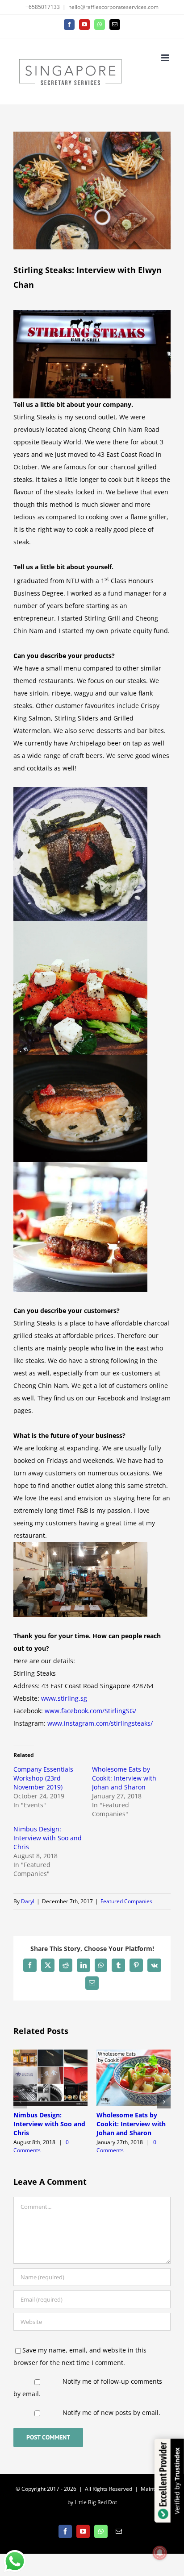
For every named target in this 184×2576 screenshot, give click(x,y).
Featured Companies (126, 1901)
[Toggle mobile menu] (166, 58)
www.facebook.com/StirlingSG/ (90, 1711)
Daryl (28, 1901)
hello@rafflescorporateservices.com (113, 7)
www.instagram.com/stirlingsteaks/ (100, 1723)
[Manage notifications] (160, 2553)
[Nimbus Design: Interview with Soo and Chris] (50, 2054)
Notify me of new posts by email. (111, 2412)
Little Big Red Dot (96, 2502)
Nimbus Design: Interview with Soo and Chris (48, 1838)
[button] (20, 2102)
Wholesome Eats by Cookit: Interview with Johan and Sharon (124, 1778)
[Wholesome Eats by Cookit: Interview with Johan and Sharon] (134, 2054)
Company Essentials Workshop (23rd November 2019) (43, 1778)
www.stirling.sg (64, 1698)
